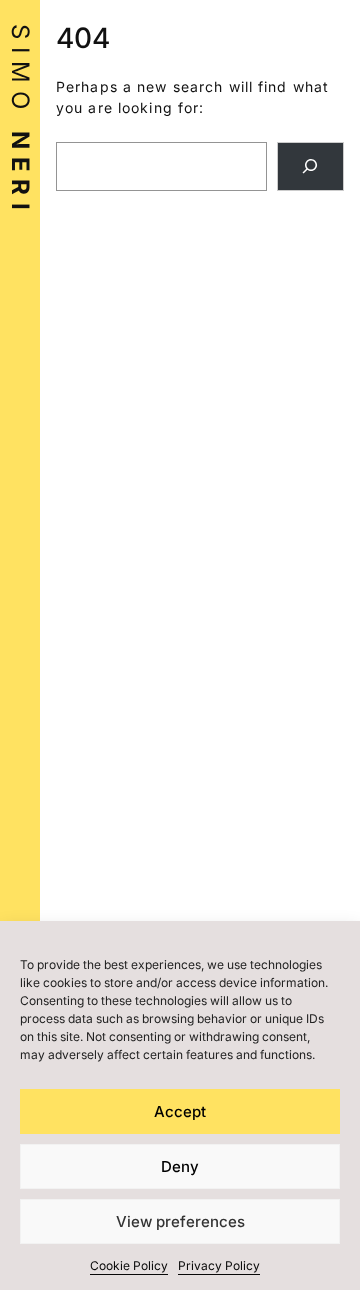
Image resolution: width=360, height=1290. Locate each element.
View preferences (180, 1221)
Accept (180, 1111)
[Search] (310, 166)
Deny (180, 1166)
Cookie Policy (129, 1265)
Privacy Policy (219, 1265)
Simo (20, 121)
